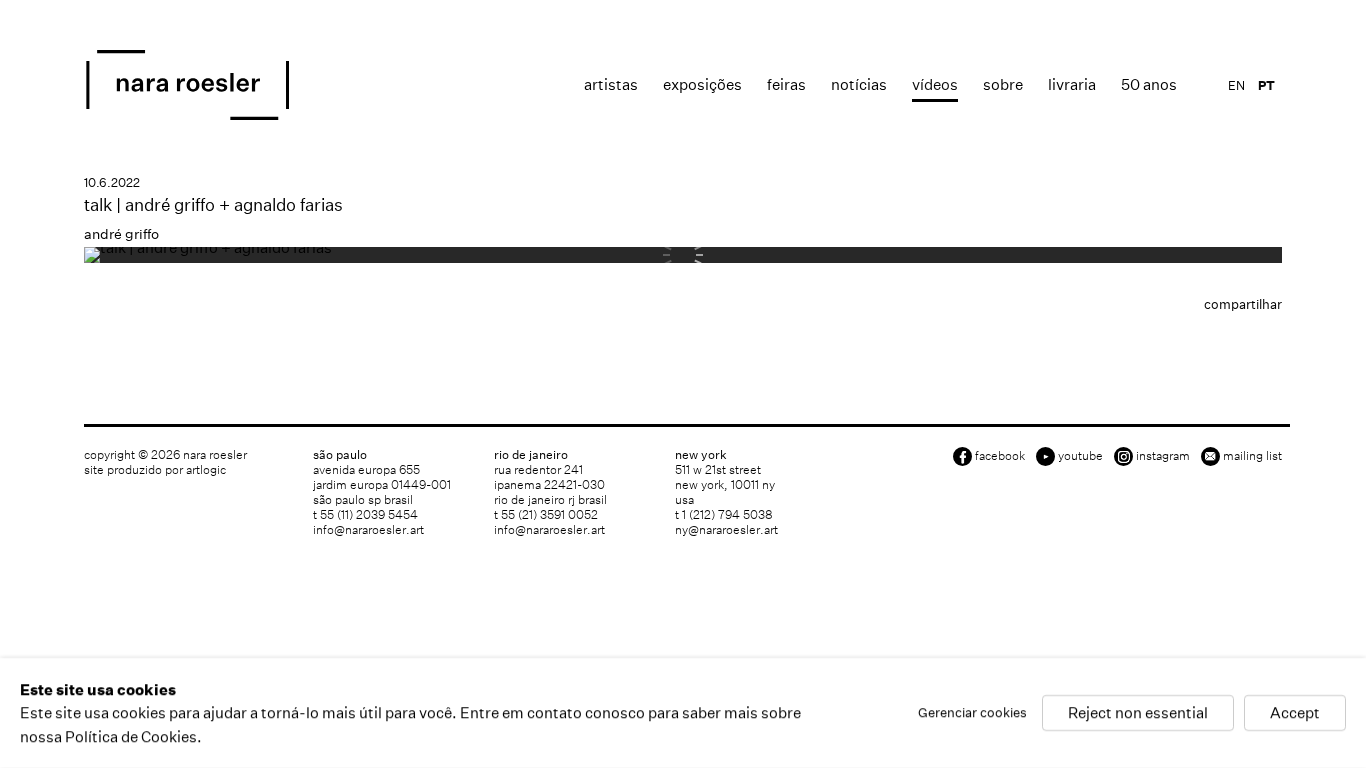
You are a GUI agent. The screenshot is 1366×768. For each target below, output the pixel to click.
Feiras (786, 84)
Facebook (1000, 455)
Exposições (702, 84)
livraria (1072, 84)
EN (1236, 85)
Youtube (1080, 455)
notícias (859, 84)
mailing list (1252, 455)
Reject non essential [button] (1138, 713)
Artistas (611, 84)
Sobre (1003, 84)
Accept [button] (1295, 713)
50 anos (1149, 84)
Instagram (1163, 455)
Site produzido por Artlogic (155, 469)
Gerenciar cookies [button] (972, 713)
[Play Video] (208, 247)
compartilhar (1243, 304)
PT (1266, 85)
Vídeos (935, 84)
